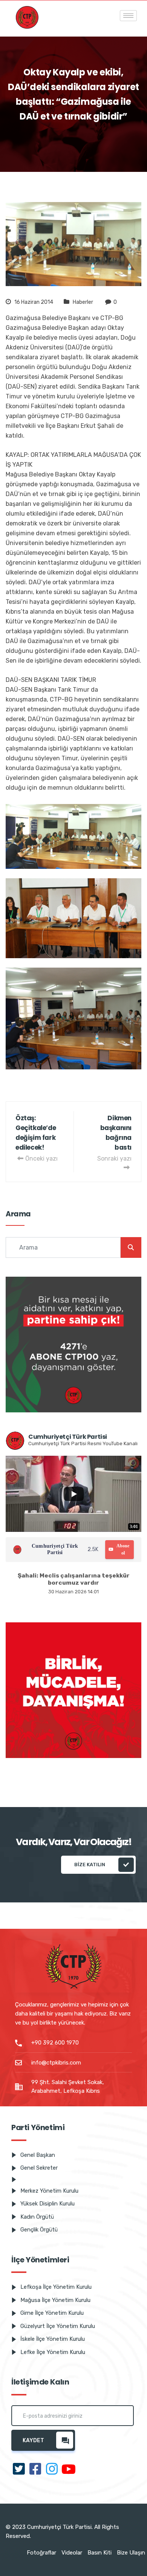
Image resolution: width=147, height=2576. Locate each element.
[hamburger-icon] (128, 16)
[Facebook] (35, 2470)
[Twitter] (19, 2470)
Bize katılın (90, 1865)
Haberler (83, 302)
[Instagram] (52, 2470)
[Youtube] (69, 2470)
